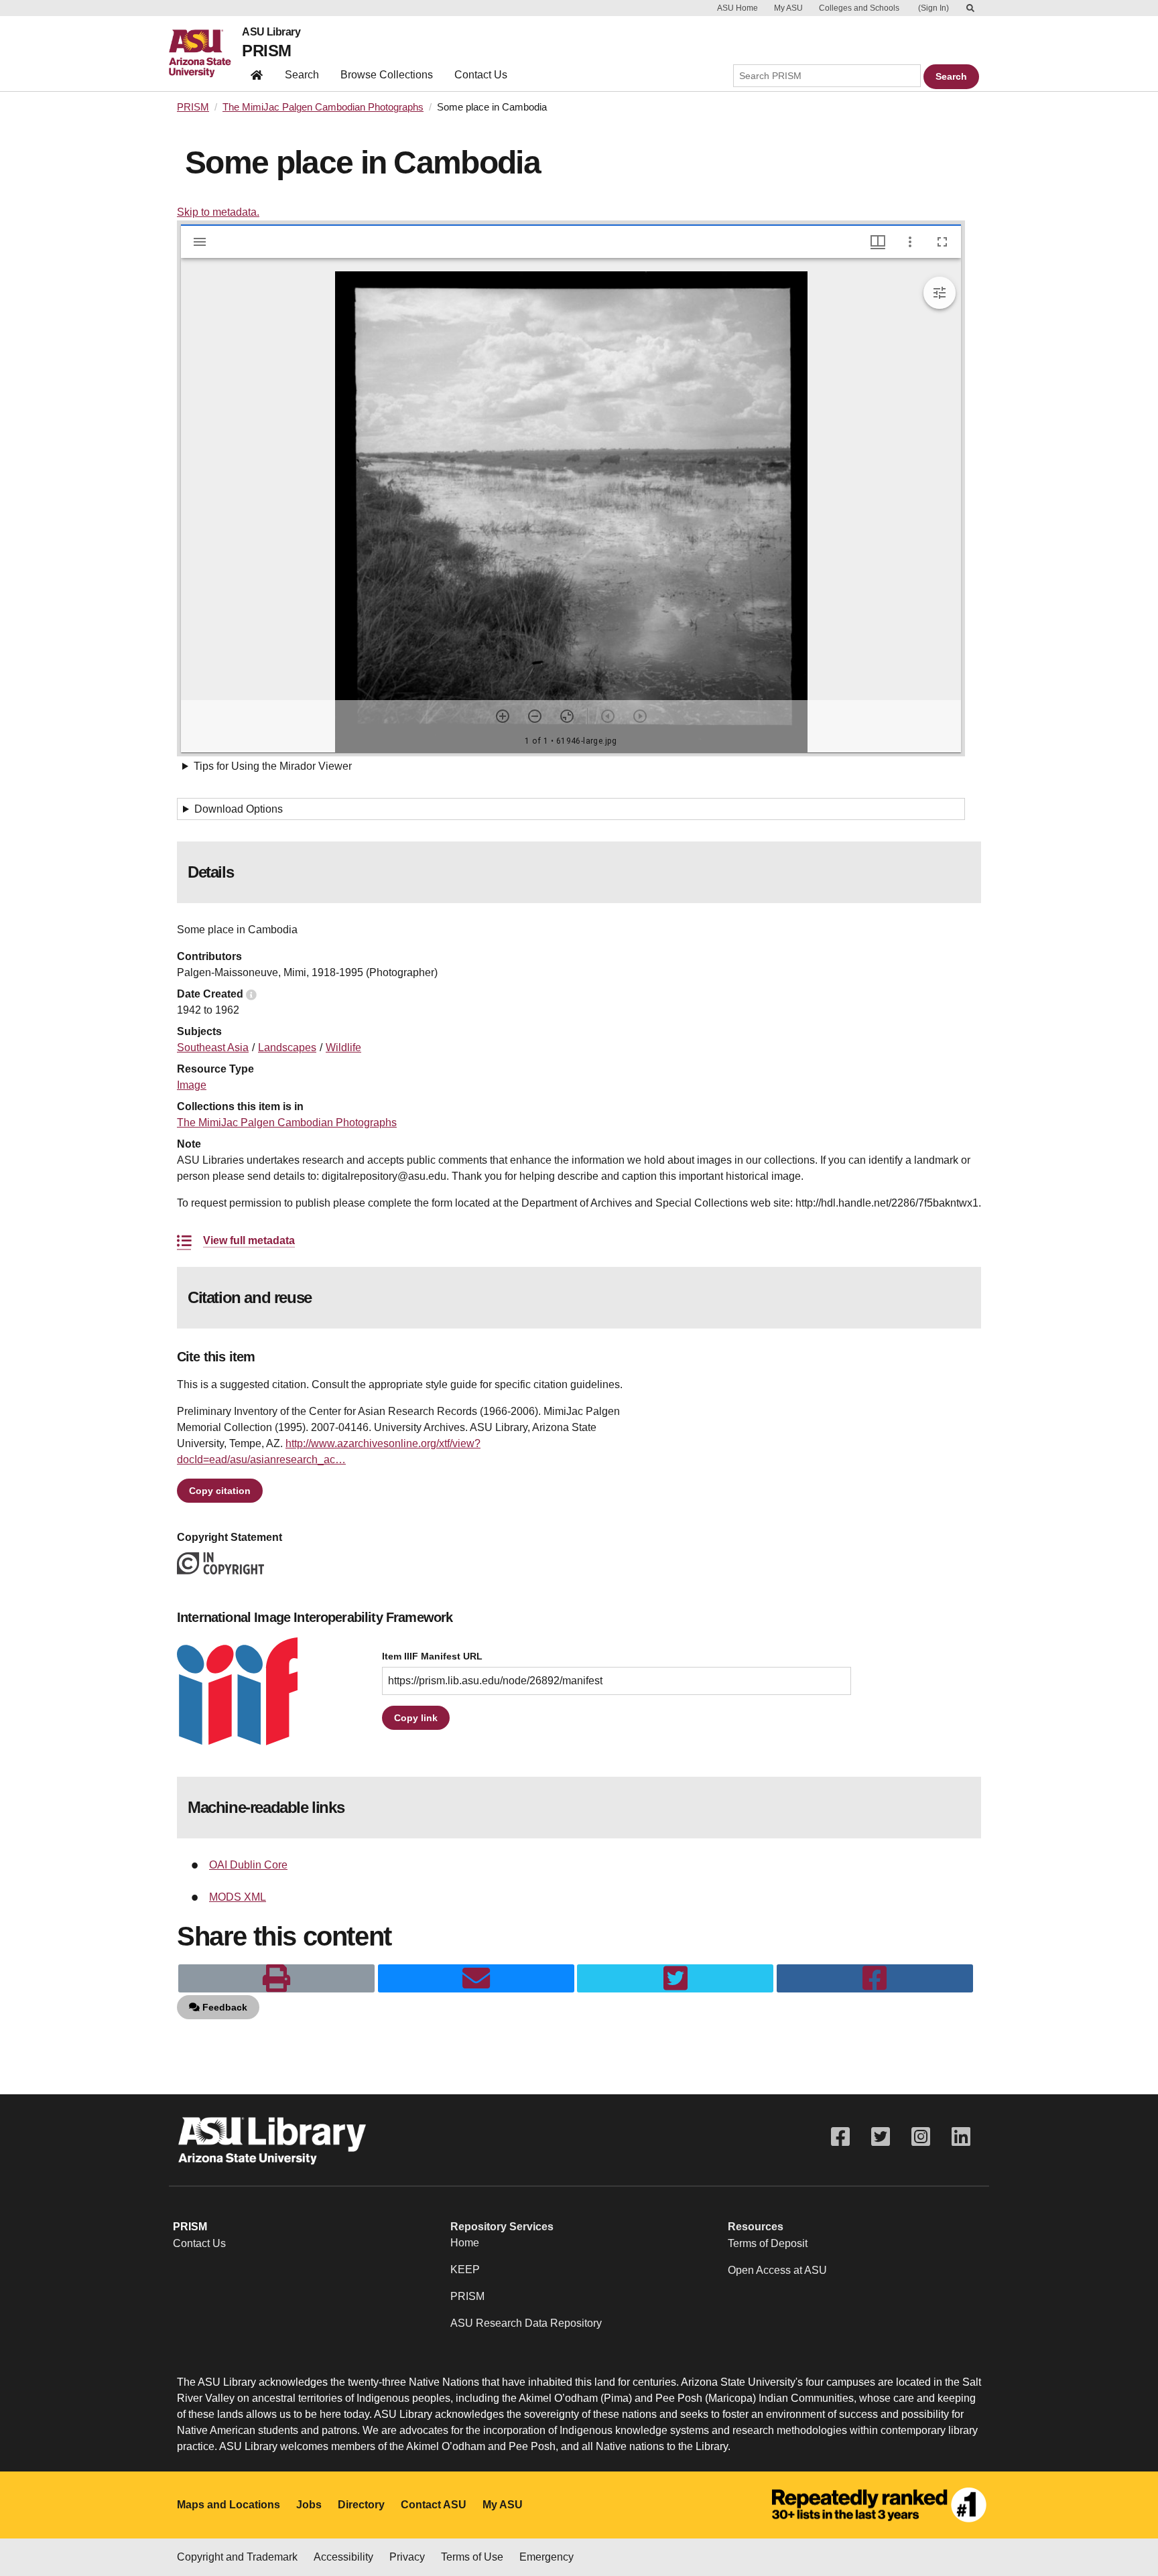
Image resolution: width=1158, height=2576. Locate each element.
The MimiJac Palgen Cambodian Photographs (323, 107)
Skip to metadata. (218, 212)
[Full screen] (942, 242)
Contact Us (481, 75)
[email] (476, 1978)
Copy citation (220, 1491)
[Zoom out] (535, 716)
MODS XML (238, 1897)
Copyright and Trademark (237, 2557)
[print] (276, 1978)
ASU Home (737, 8)
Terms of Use (472, 2557)
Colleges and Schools (859, 8)
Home (465, 2243)
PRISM (266, 51)
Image (192, 1085)
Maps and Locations (229, 2505)
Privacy (407, 2557)
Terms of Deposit (768, 2243)
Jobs (309, 2505)
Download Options (239, 809)
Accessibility (343, 2557)
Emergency (546, 2557)
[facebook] (875, 1978)
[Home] (205, 54)
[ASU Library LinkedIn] (961, 2137)
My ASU (788, 8)
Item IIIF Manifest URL (432, 1656)
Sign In (934, 8)
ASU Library (271, 32)
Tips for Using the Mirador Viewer (273, 766)
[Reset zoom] (567, 716)
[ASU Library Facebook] (840, 2137)
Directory (361, 2505)
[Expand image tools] (940, 293)
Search (302, 75)
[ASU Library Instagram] (921, 2137)
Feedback (223, 2007)
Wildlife (343, 1047)
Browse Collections (387, 75)
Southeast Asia (213, 1047)
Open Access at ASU (777, 2270)
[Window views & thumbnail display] (878, 242)
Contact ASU (434, 2505)
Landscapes (287, 1047)
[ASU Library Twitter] (881, 2137)
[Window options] (910, 242)
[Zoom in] (503, 716)
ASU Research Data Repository (526, 2323)
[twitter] (675, 1978)
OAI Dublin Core (248, 1865)
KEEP (465, 2269)
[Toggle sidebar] (200, 242)
